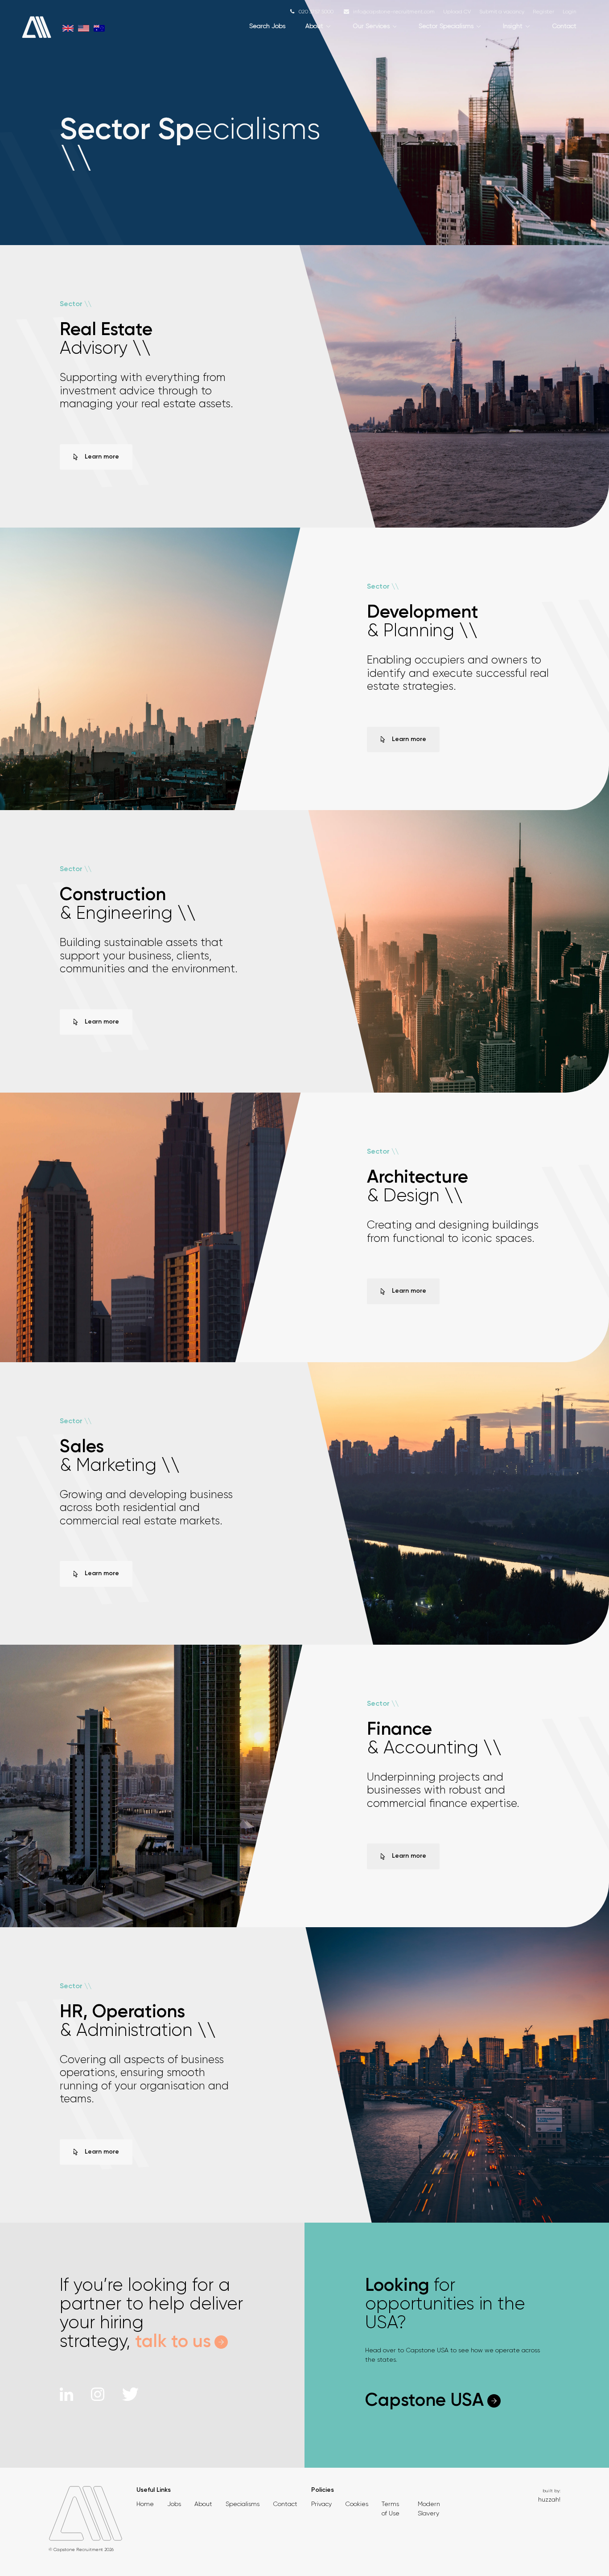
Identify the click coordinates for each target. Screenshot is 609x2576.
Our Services (371, 26)
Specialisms (243, 2504)
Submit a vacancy (502, 12)
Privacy (321, 2504)
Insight (513, 26)
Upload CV (457, 12)
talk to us (173, 2342)
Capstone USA (424, 2401)
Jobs (174, 2504)
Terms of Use (391, 2508)
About (314, 26)
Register (543, 12)
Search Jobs (267, 26)
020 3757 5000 (316, 12)
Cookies (357, 2504)
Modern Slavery (429, 2508)
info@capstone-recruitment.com (394, 12)
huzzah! (549, 2499)
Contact (564, 26)
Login (570, 12)
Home (145, 2504)
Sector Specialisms (446, 26)
